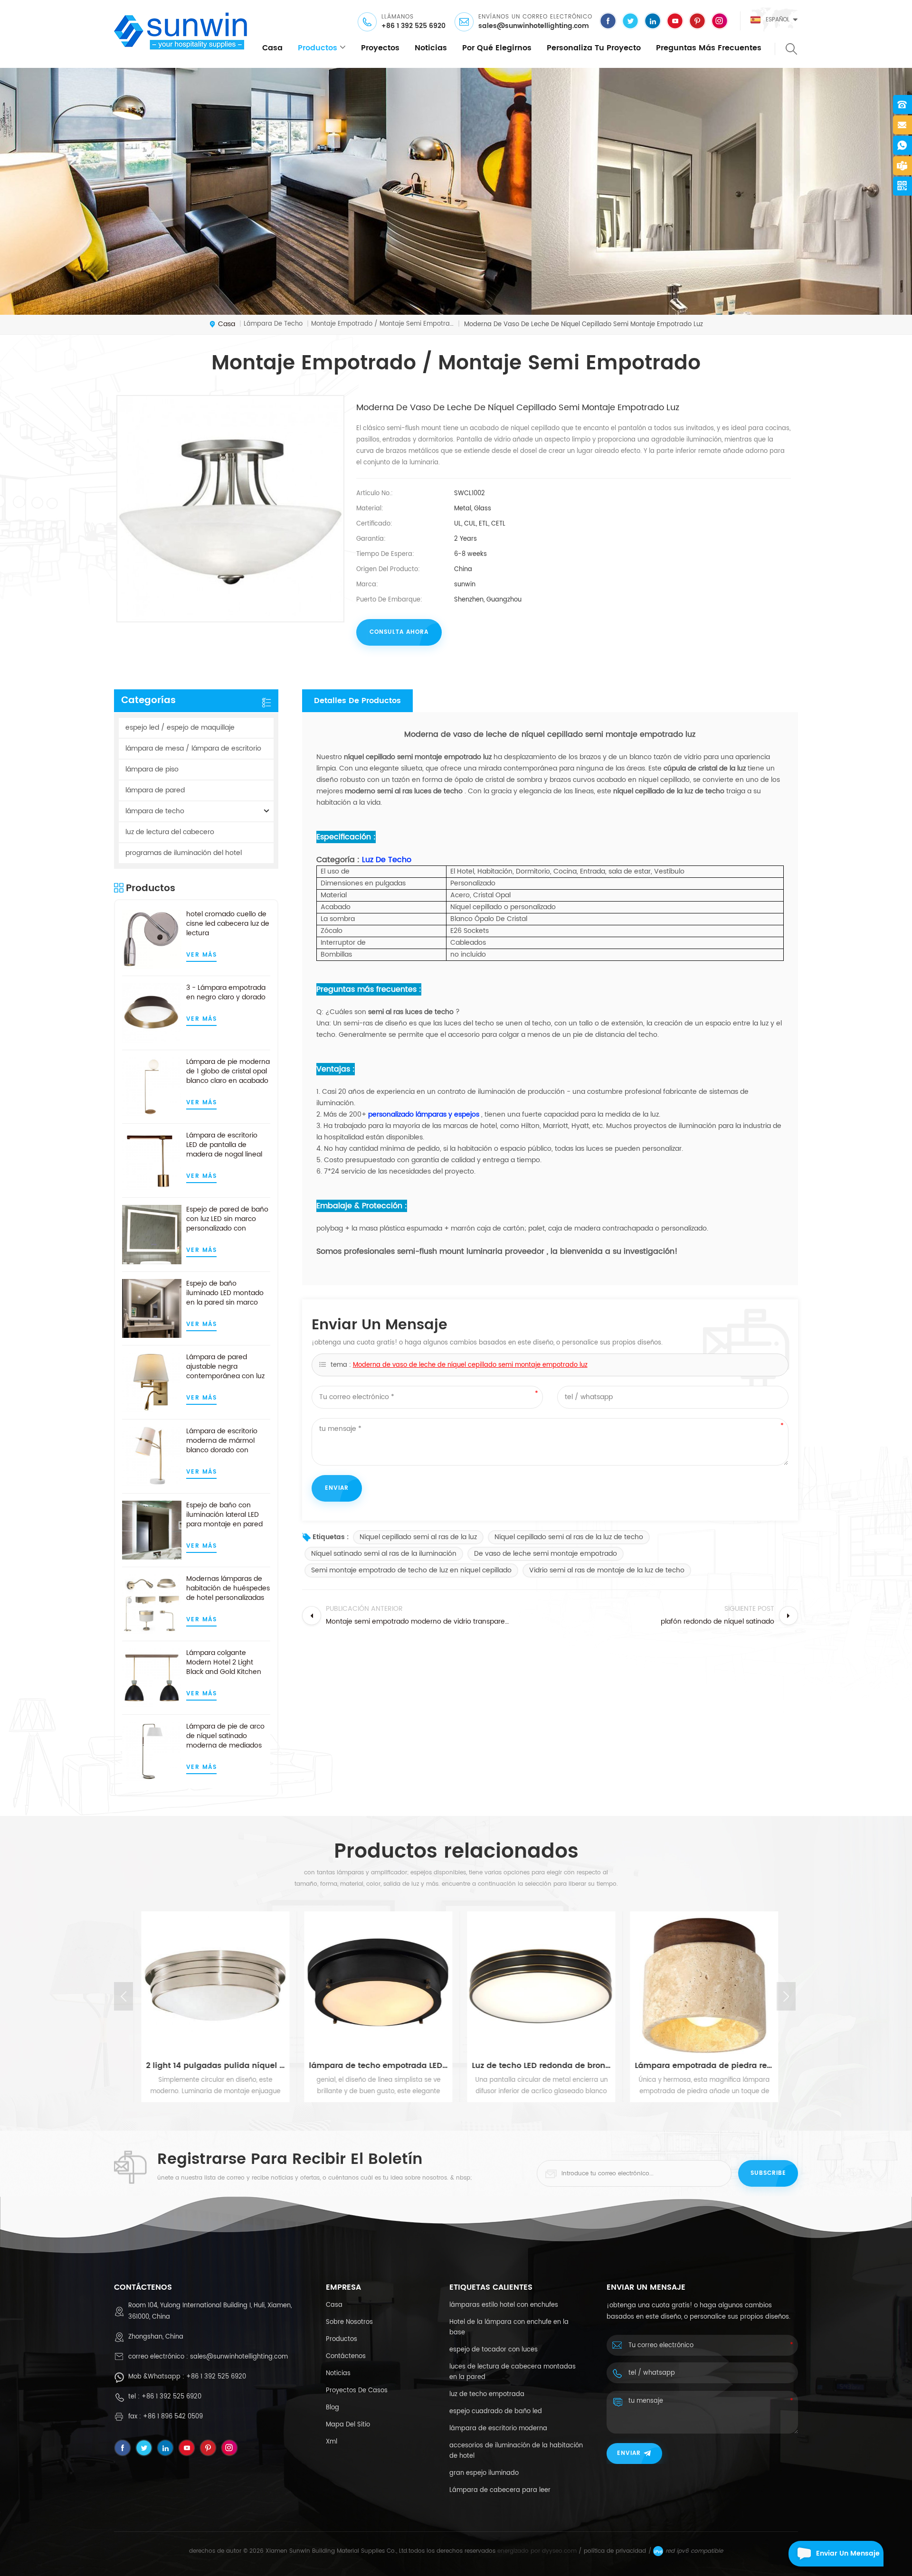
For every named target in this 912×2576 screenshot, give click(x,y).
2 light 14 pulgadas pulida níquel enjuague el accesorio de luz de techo (212, 2066)
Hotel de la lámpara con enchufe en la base (509, 2327)
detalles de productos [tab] (357, 701)
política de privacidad (615, 2551)
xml (332, 2442)
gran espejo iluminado (484, 2473)
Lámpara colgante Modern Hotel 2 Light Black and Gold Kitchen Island (224, 1663)
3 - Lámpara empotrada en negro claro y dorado (226, 993)
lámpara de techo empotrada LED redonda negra (375, 2066)
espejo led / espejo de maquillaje (180, 728)
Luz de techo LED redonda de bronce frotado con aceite (538, 2066)
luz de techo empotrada (487, 2394)
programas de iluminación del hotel (184, 853)
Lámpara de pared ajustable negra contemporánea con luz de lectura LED (225, 1367)
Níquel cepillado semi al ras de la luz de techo (569, 1537)
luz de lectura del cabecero (170, 832)
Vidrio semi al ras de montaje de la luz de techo (607, 1570)
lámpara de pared (155, 790)
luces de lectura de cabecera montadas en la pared (513, 2372)
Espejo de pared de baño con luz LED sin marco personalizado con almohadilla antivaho (227, 1219)
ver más (202, 955)
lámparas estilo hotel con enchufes (504, 2305)
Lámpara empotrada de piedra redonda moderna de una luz (701, 2066)
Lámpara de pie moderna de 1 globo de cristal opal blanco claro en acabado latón (228, 1072)
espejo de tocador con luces (494, 2350)
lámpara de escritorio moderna (498, 2429)
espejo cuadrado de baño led (496, 2411)
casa (272, 48)
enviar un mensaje (848, 2553)
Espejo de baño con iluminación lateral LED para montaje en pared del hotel (224, 1515)
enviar (629, 2453)
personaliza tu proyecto (594, 48)
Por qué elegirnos (497, 48)
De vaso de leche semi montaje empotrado (546, 1554)
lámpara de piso (152, 769)
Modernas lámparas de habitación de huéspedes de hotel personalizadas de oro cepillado (228, 1589)
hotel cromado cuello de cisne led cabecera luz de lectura (228, 924)
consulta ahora (399, 632)
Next (786, 1996)
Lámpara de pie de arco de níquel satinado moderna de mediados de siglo (225, 1736)
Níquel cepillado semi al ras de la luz (418, 1537)
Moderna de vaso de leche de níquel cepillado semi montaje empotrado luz (470, 1365)
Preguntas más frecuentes (709, 48)
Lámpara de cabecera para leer (500, 2490)
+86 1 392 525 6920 (413, 26)
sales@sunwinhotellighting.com (534, 26)
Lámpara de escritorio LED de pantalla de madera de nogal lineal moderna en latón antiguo (224, 1145)
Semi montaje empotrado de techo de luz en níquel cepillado (411, 1570)
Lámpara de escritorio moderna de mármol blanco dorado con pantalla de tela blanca (224, 1441)
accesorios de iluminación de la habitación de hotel (516, 2451)
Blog (332, 2408)
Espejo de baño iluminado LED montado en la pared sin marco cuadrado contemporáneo (225, 1293)
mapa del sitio (348, 2425)
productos (318, 48)
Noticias (431, 48)
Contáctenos (346, 2356)
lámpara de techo (155, 811)
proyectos (380, 48)
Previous (123, 1996)
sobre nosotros (349, 2322)
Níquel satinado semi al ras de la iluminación (384, 1554)
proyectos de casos (357, 2391)
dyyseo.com (559, 2551)
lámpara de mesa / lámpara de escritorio (193, 748)
